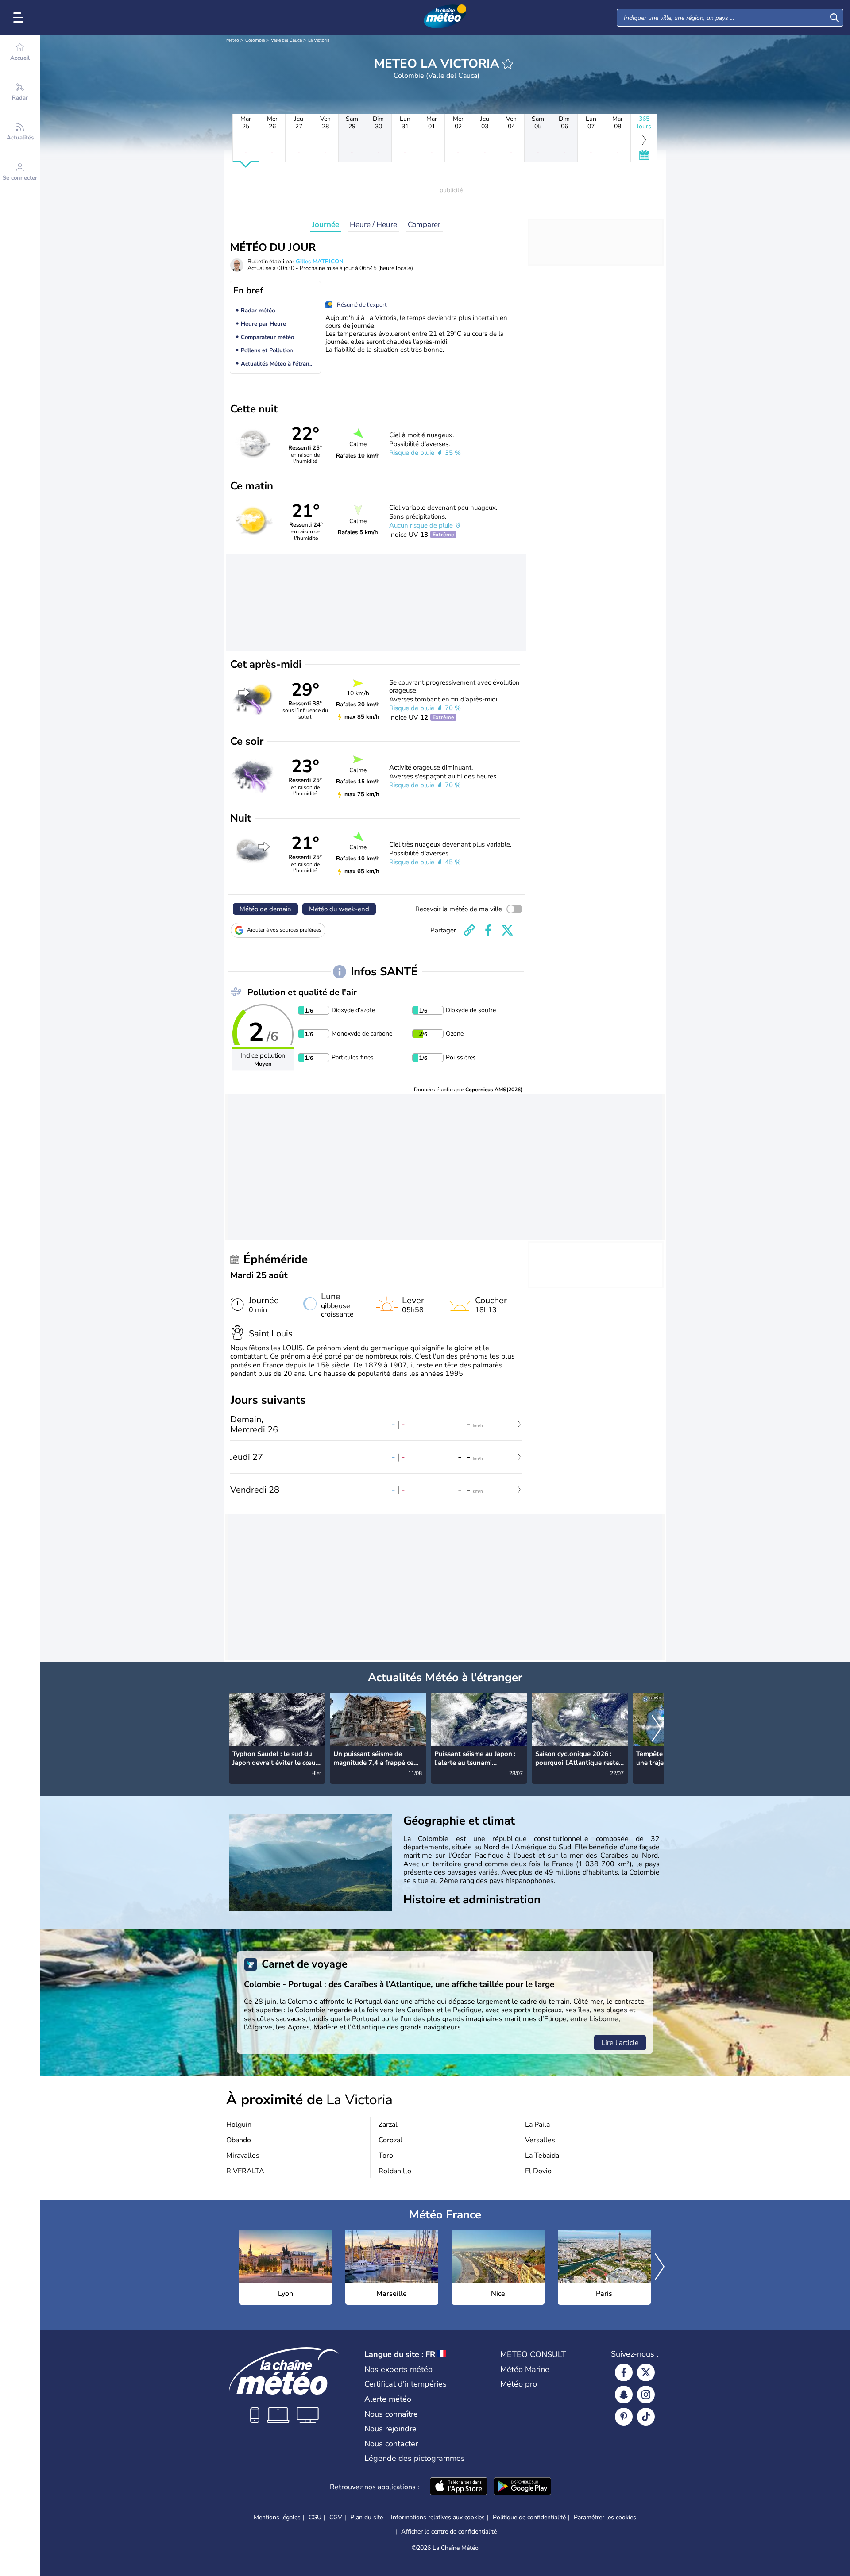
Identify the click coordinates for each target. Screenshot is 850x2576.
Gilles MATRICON (320, 262)
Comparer (424, 225)
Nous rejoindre (390, 2429)
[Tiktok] (646, 2417)
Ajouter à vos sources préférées (284, 930)
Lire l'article (620, 2043)
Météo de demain (265, 909)
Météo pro (519, 2384)
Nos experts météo (398, 2369)
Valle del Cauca (286, 40)
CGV (336, 2517)
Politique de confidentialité (529, 2517)
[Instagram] (646, 2395)
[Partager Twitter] (507, 930)
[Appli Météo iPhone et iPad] (459, 2487)
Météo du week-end (339, 909)
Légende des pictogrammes (415, 2458)
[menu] (20, 18)
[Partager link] (469, 930)
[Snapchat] (624, 2395)
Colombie (255, 40)
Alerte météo (388, 2399)
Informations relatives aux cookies (438, 2517)
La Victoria (319, 40)
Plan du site (367, 2517)
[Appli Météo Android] (522, 2487)
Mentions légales (277, 2517)
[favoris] (508, 64)
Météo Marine (525, 2369)
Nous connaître (391, 2414)
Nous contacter (391, 2444)
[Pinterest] (624, 2417)
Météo (233, 40)
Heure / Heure (373, 225)
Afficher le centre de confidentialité (449, 2532)
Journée (326, 225)
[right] (657, 1729)
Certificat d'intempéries (406, 2384)
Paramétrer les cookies (605, 2518)
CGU (315, 2517)
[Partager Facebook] (488, 930)
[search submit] (835, 18)
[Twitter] (646, 2372)
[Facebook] (624, 2372)
